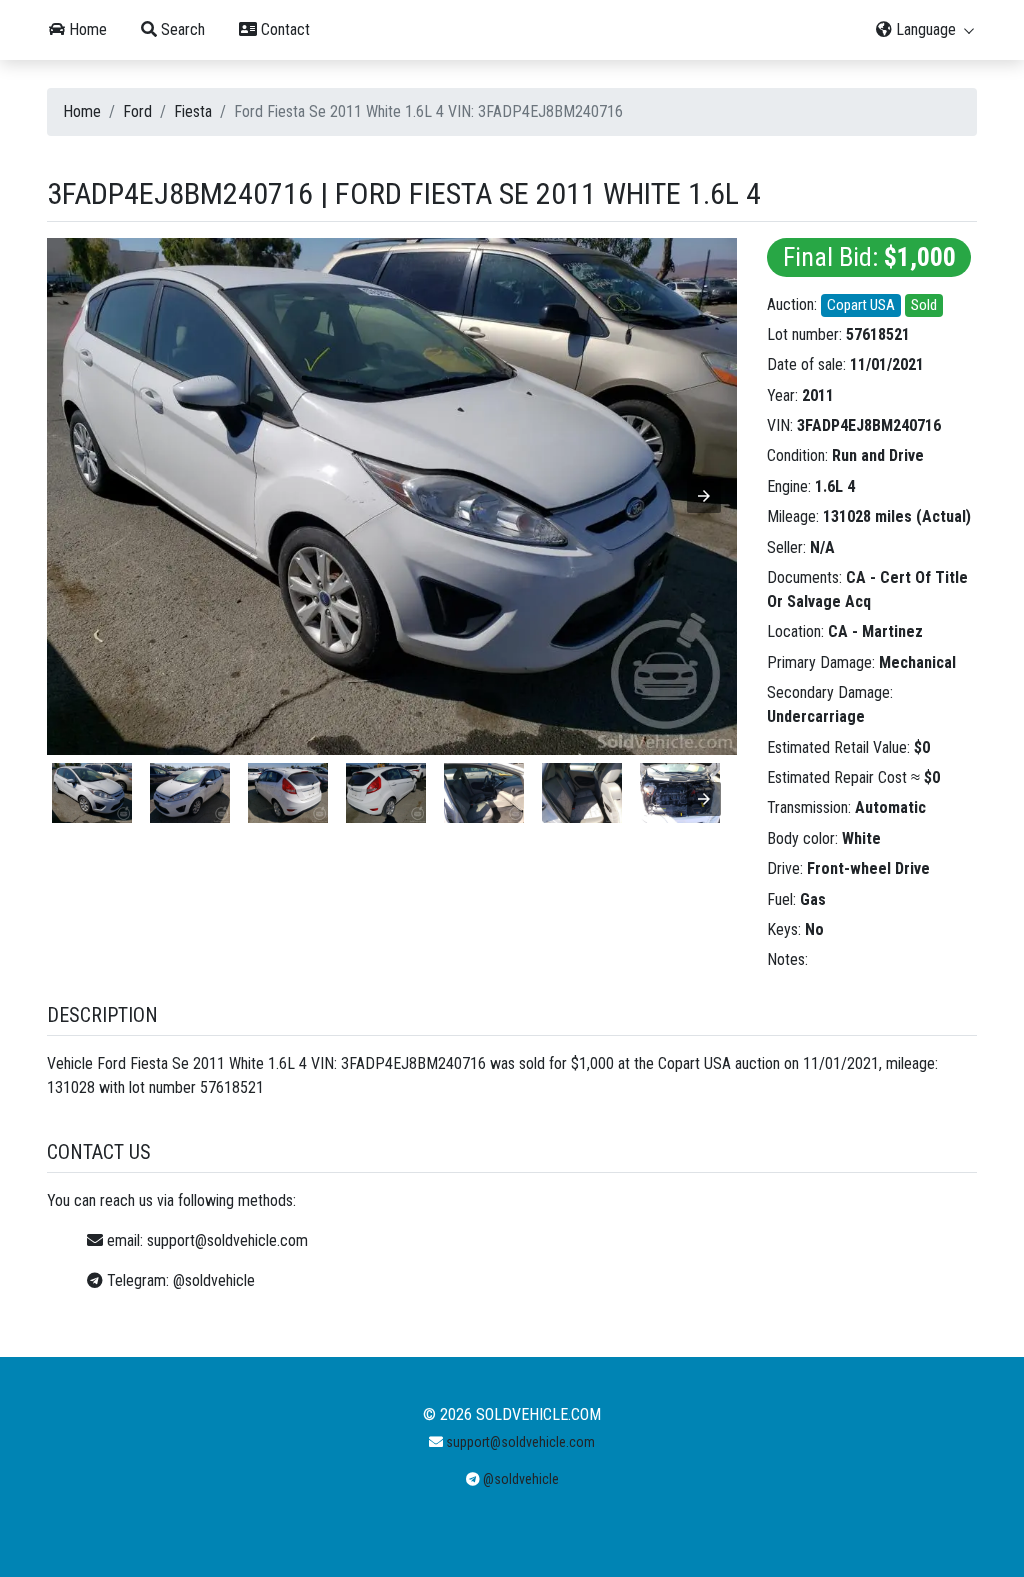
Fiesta (193, 111)
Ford (137, 111)
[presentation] (704, 799)
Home (86, 29)
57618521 (878, 334)
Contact (283, 29)
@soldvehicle (214, 1280)
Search (181, 29)
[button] (704, 496)
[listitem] (92, 793)
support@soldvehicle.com (227, 1240)
